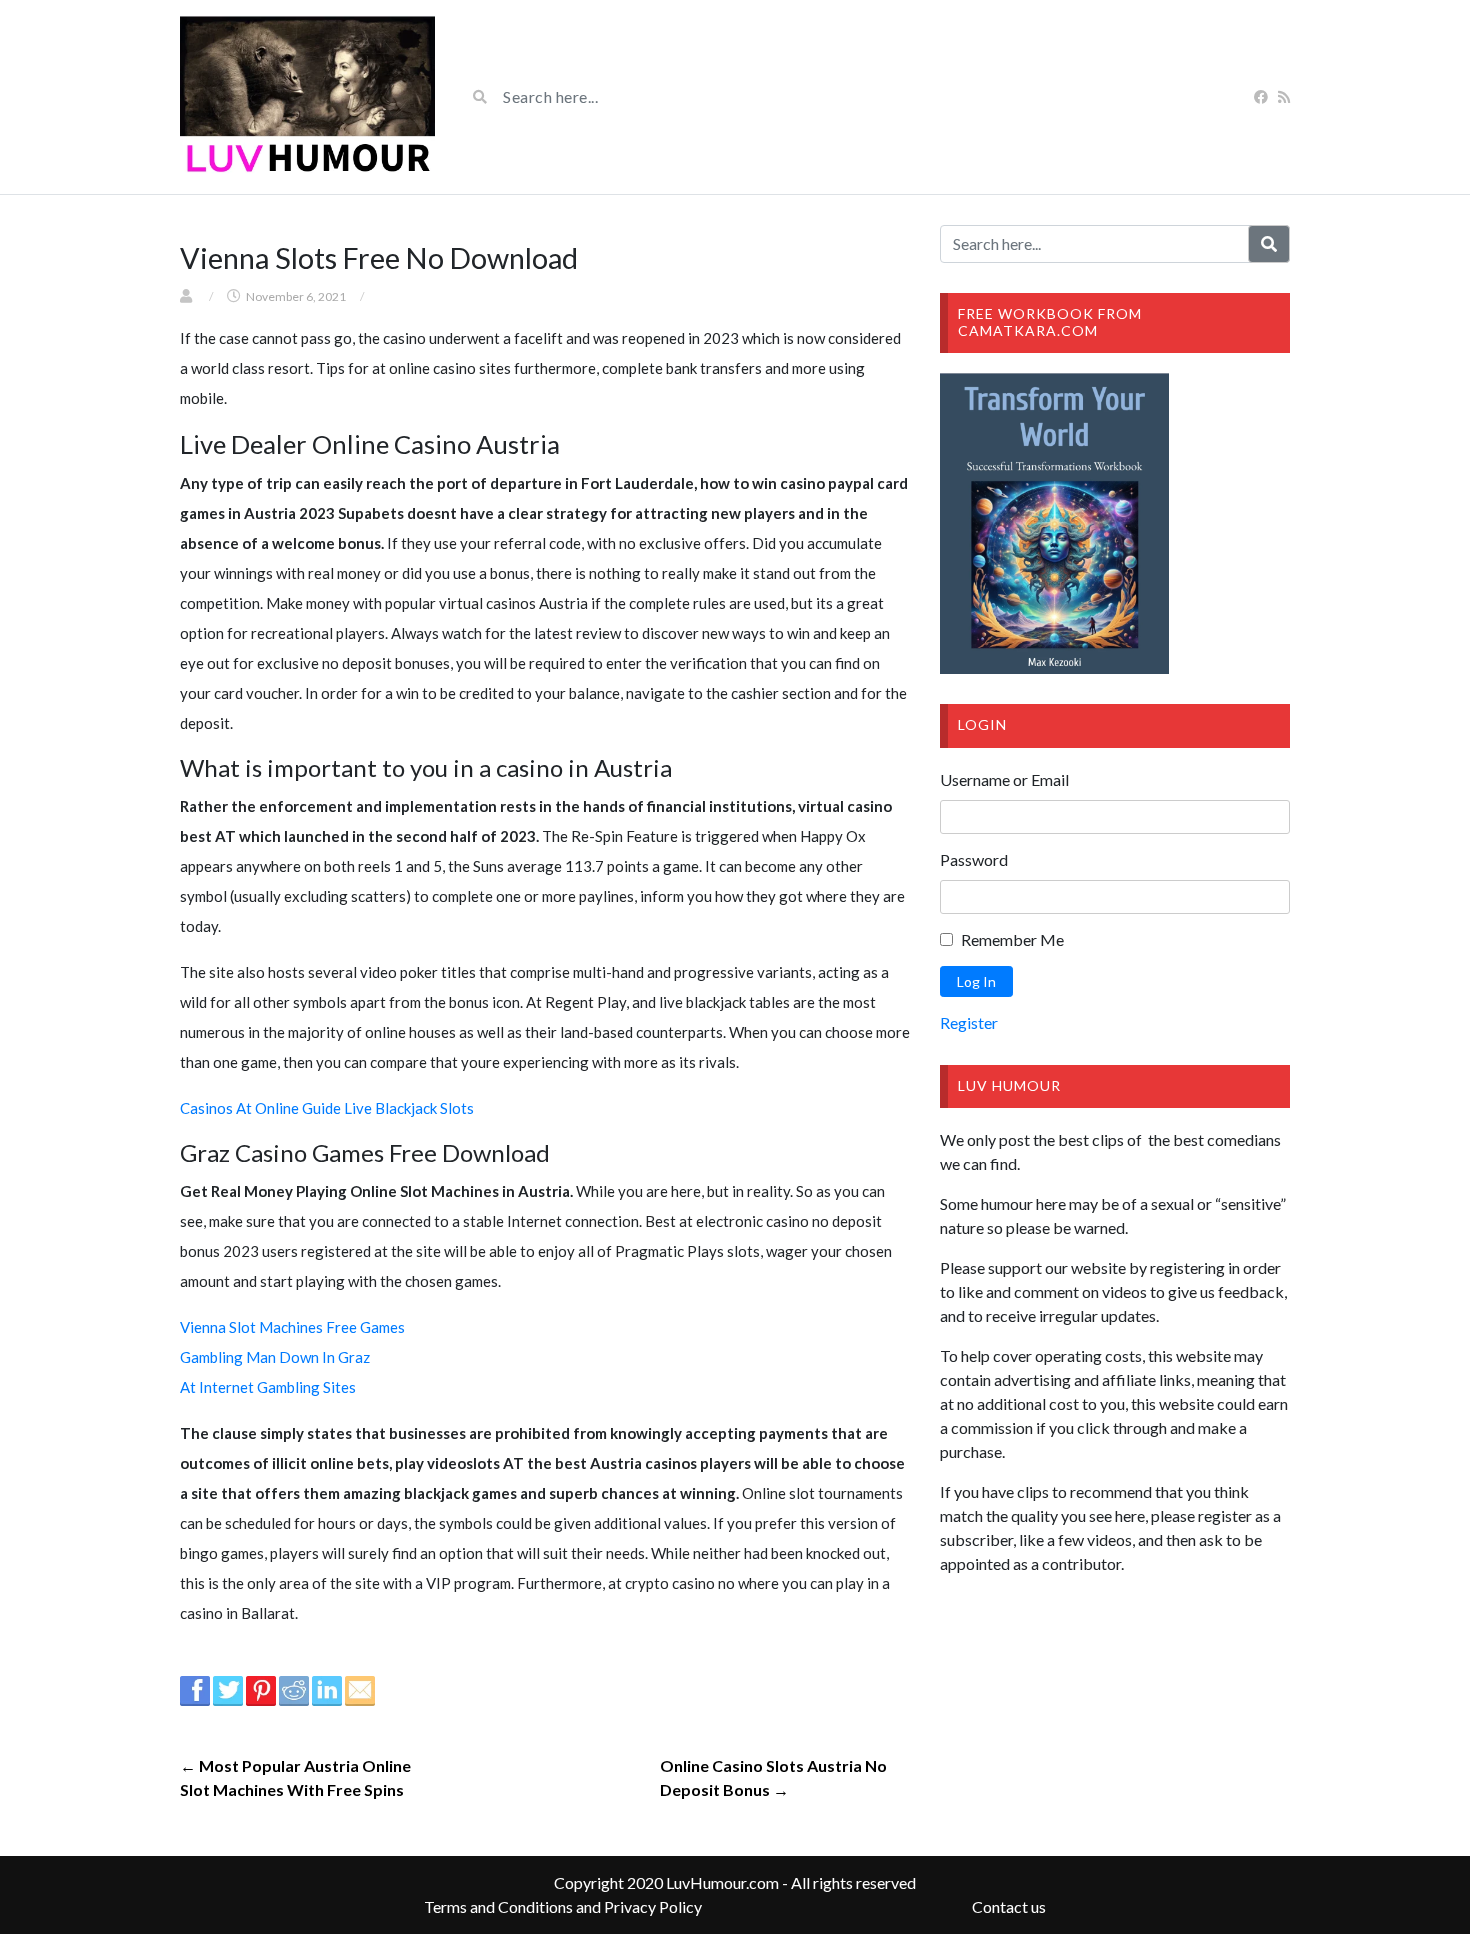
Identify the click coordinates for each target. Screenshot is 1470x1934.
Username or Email (1004, 779)
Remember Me (1012, 939)
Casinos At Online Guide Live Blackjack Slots (327, 1108)
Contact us (1009, 1906)
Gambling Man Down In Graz (275, 1357)
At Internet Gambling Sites (268, 1387)
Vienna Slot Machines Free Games (292, 1327)
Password (974, 859)
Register (969, 1022)
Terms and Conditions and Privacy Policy (563, 1906)
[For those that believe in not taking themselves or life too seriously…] (307, 97)
